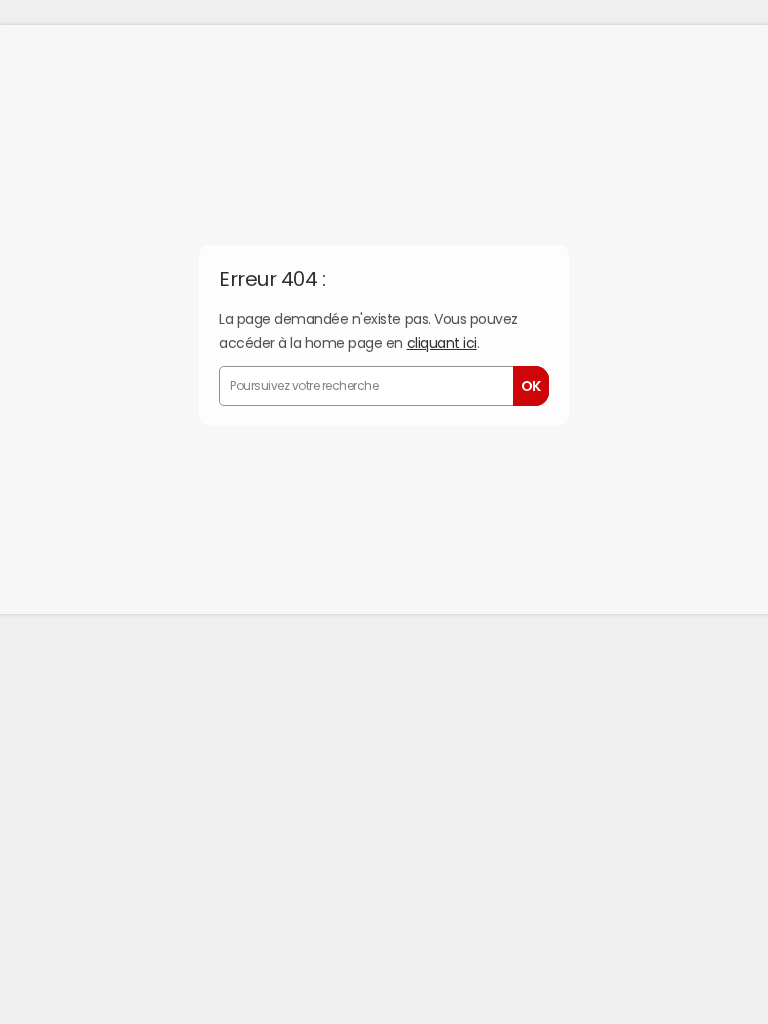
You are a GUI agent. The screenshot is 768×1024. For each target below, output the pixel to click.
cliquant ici (442, 343)
